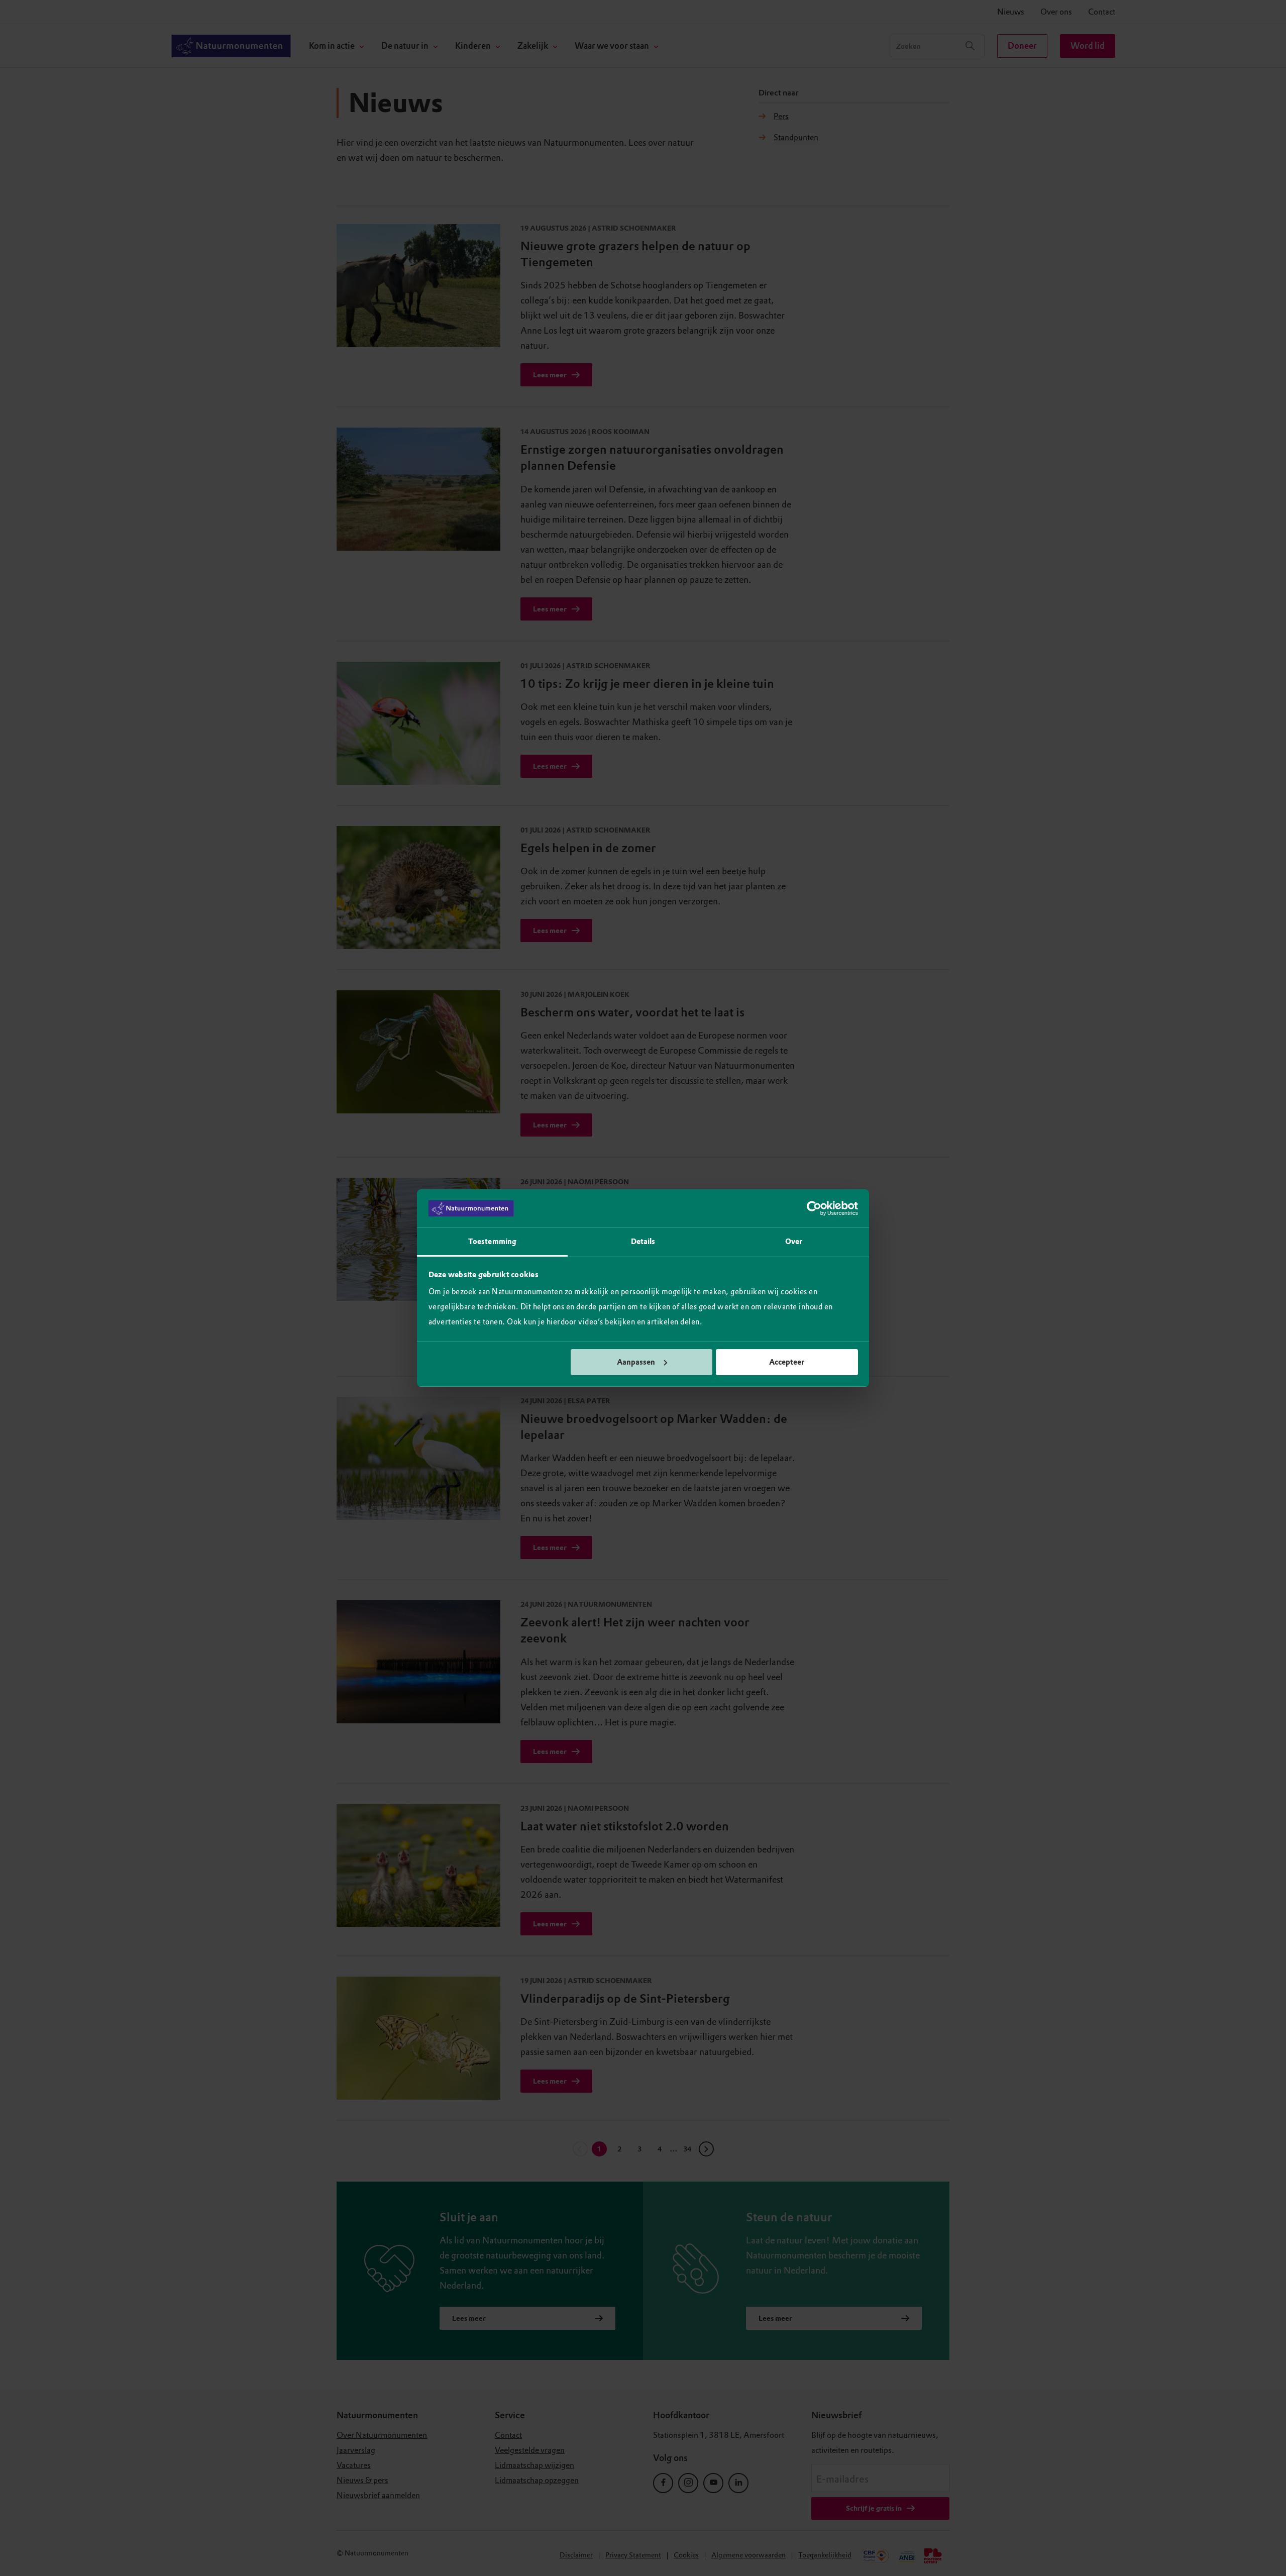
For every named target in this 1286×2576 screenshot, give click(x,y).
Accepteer (787, 1362)
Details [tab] (643, 1242)
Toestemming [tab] (492, 1242)
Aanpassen (636, 1362)
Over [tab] (794, 1242)
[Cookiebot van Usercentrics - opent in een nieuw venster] (814, 1208)
